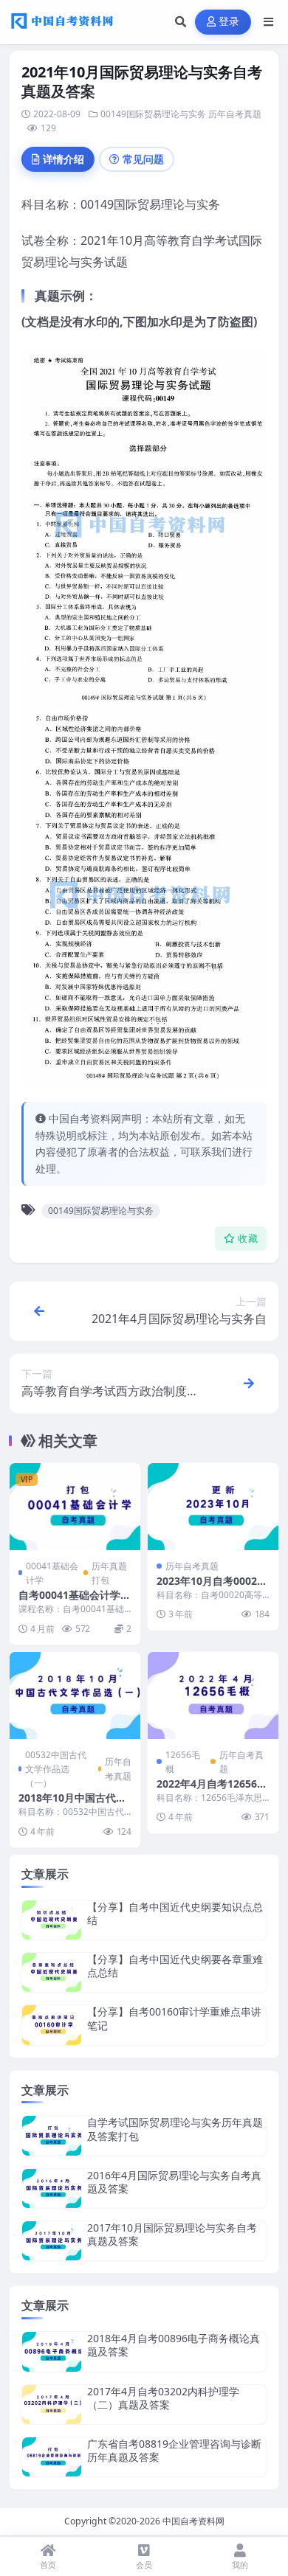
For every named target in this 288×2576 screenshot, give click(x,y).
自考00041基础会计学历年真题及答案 (75, 1601)
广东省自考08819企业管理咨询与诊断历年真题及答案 (174, 2450)
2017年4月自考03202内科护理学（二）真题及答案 (163, 2398)
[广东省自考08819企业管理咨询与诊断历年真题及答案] (52, 2457)
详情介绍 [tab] (64, 159)
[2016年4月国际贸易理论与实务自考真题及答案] (52, 2188)
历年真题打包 (109, 1573)
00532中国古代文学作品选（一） (56, 1769)
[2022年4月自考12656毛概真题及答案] (213, 1695)
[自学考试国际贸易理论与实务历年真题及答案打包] (52, 2135)
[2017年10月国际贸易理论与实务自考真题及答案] (52, 2241)
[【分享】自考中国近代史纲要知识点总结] (52, 1920)
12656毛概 (183, 1762)
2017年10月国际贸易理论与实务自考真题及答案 (172, 2234)
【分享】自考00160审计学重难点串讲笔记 (174, 2018)
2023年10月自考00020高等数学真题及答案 (210, 1587)
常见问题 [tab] (143, 159)
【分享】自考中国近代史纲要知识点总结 (175, 1913)
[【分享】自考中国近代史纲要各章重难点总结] (52, 1972)
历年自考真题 (235, 114)
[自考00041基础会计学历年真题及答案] (75, 1507)
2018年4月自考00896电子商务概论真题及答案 (174, 2345)
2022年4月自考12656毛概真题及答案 (212, 1790)
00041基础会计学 (52, 1573)
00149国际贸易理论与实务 (153, 114)
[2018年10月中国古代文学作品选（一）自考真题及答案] (75, 1695)
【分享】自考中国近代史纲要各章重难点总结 (175, 1966)
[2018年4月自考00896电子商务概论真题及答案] (52, 2351)
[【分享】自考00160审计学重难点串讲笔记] (52, 2025)
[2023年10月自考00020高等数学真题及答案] (213, 1507)
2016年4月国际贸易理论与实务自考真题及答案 (174, 2182)
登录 (229, 22)
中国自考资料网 (193, 2521)
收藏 (248, 1239)
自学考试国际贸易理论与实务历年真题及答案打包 (175, 2129)
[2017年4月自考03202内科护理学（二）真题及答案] (52, 2405)
